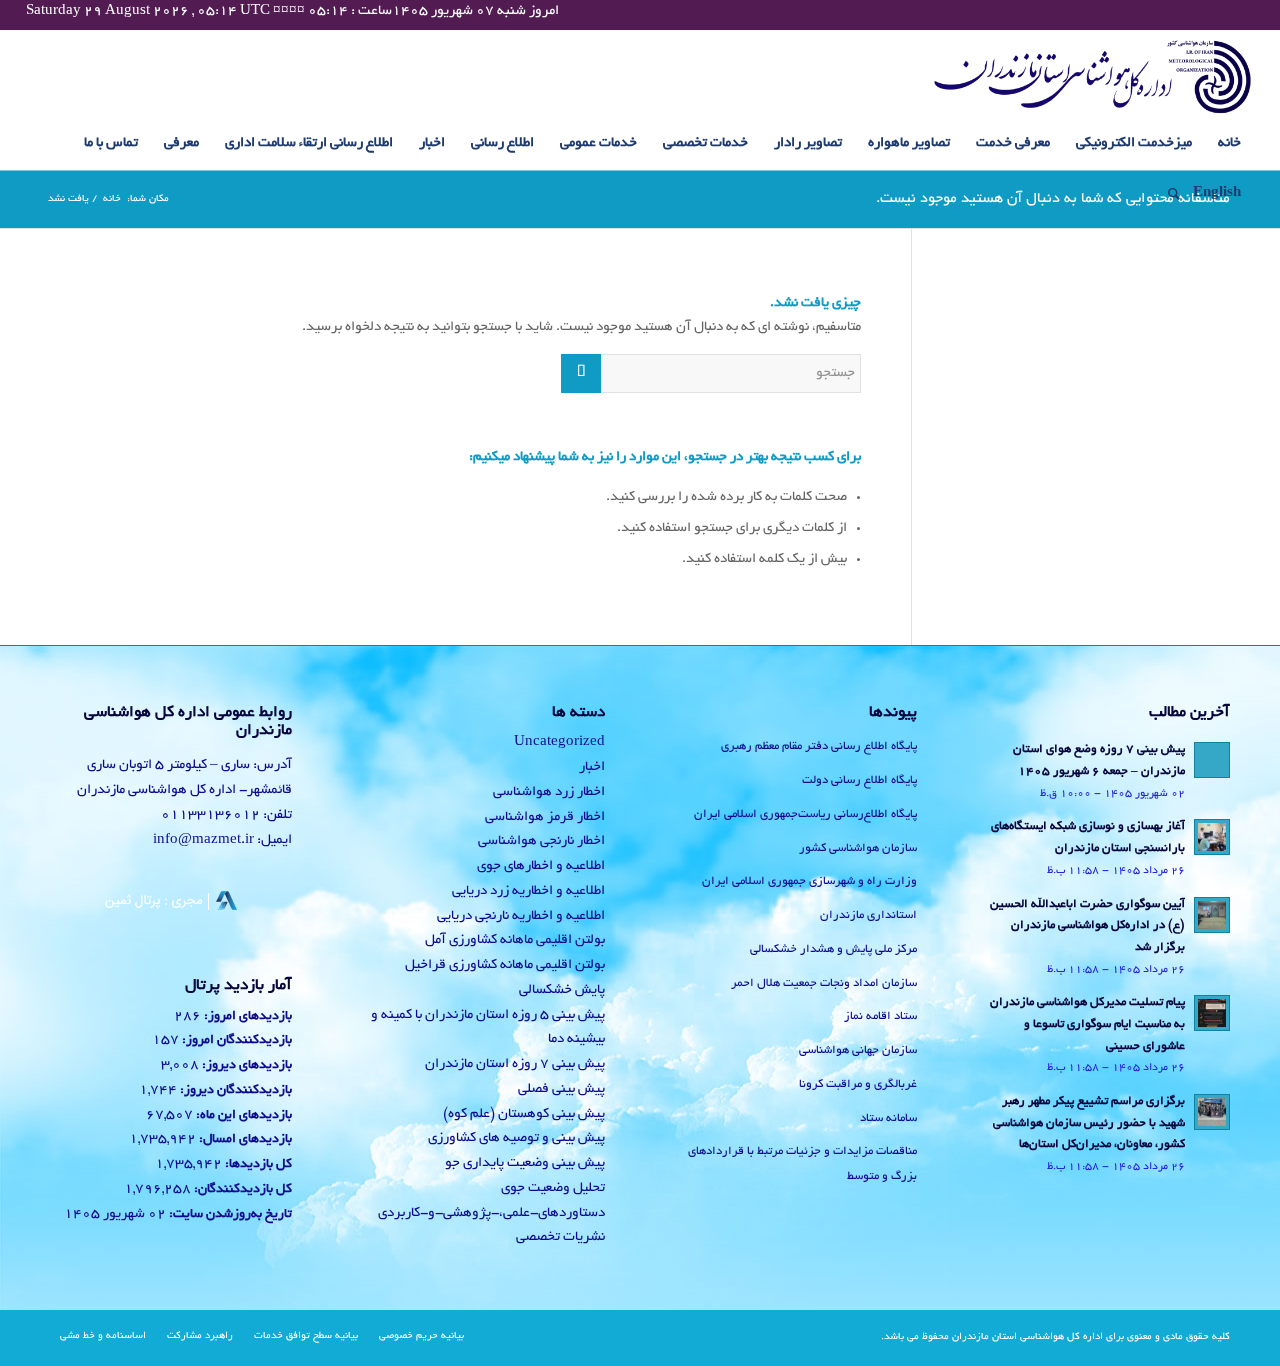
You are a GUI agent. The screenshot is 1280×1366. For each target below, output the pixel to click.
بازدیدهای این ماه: (242, 1116)
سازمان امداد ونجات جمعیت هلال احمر (824, 983)
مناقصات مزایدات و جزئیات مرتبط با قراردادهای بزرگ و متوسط (802, 1164)
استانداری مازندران (868, 915)
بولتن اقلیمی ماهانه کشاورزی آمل (515, 940)
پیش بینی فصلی (561, 1089)
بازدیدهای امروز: (246, 1017)
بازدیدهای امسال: (244, 1140)
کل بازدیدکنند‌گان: (241, 1190)
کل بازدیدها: (257, 1165)
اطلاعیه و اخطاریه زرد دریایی (528, 891)
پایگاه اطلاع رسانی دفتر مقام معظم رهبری (819, 746)
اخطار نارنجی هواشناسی (541, 841)
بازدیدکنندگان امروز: (235, 1041)
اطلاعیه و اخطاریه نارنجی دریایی (521, 916)
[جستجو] (1167, 194)
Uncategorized (559, 742)
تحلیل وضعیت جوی (553, 1188)
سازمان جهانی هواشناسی (858, 1050)
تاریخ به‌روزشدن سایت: (229, 1215)
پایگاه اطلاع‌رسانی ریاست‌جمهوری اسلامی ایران (805, 814)
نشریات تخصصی (560, 1237)
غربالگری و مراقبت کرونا (858, 1084)
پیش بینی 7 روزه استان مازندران (515, 1064)
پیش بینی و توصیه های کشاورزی (516, 1138)
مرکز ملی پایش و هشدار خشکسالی (833, 949)
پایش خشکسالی (562, 990)
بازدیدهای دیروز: (245, 1066)
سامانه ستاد (888, 1118)
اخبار (592, 767)
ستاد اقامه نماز (880, 1016)
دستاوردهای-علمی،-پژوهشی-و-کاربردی (491, 1213)
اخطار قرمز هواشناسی (545, 817)
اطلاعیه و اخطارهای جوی (541, 866)
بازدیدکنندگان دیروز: (234, 1091)
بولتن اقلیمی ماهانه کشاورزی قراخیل (505, 965)
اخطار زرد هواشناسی (549, 792)
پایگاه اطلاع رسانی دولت (859, 780)
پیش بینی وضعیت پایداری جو (525, 1163)
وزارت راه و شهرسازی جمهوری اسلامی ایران (809, 881)
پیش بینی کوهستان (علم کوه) (524, 1114)
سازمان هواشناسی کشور (858, 848)
